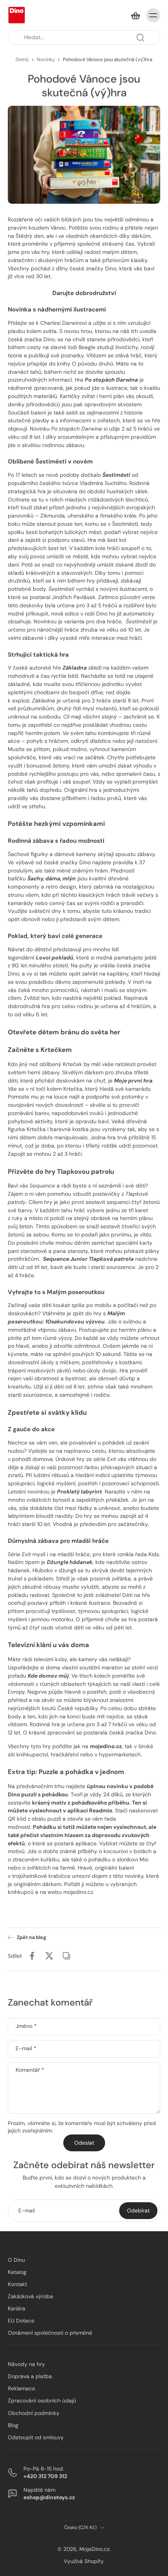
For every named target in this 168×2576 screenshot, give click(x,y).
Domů (22, 60)
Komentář (30, 2070)
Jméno (26, 2026)
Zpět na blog (31, 1937)
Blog (13, 2425)
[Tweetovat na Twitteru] (49, 1956)
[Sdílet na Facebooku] (32, 1956)
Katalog (17, 2272)
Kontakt (17, 2284)
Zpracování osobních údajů (42, 2401)
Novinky (46, 60)
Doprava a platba (30, 2376)
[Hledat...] (140, 38)
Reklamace (21, 2388)
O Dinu (16, 2260)
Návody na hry (26, 2364)
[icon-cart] (135, 15)
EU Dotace (21, 2321)
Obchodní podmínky (34, 2413)
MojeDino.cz (94, 2549)
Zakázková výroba (30, 2296)
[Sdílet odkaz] (66, 1956)
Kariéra (17, 2308)
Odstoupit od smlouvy (36, 2437)
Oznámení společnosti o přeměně (50, 2333)
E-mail (26, 2048)
